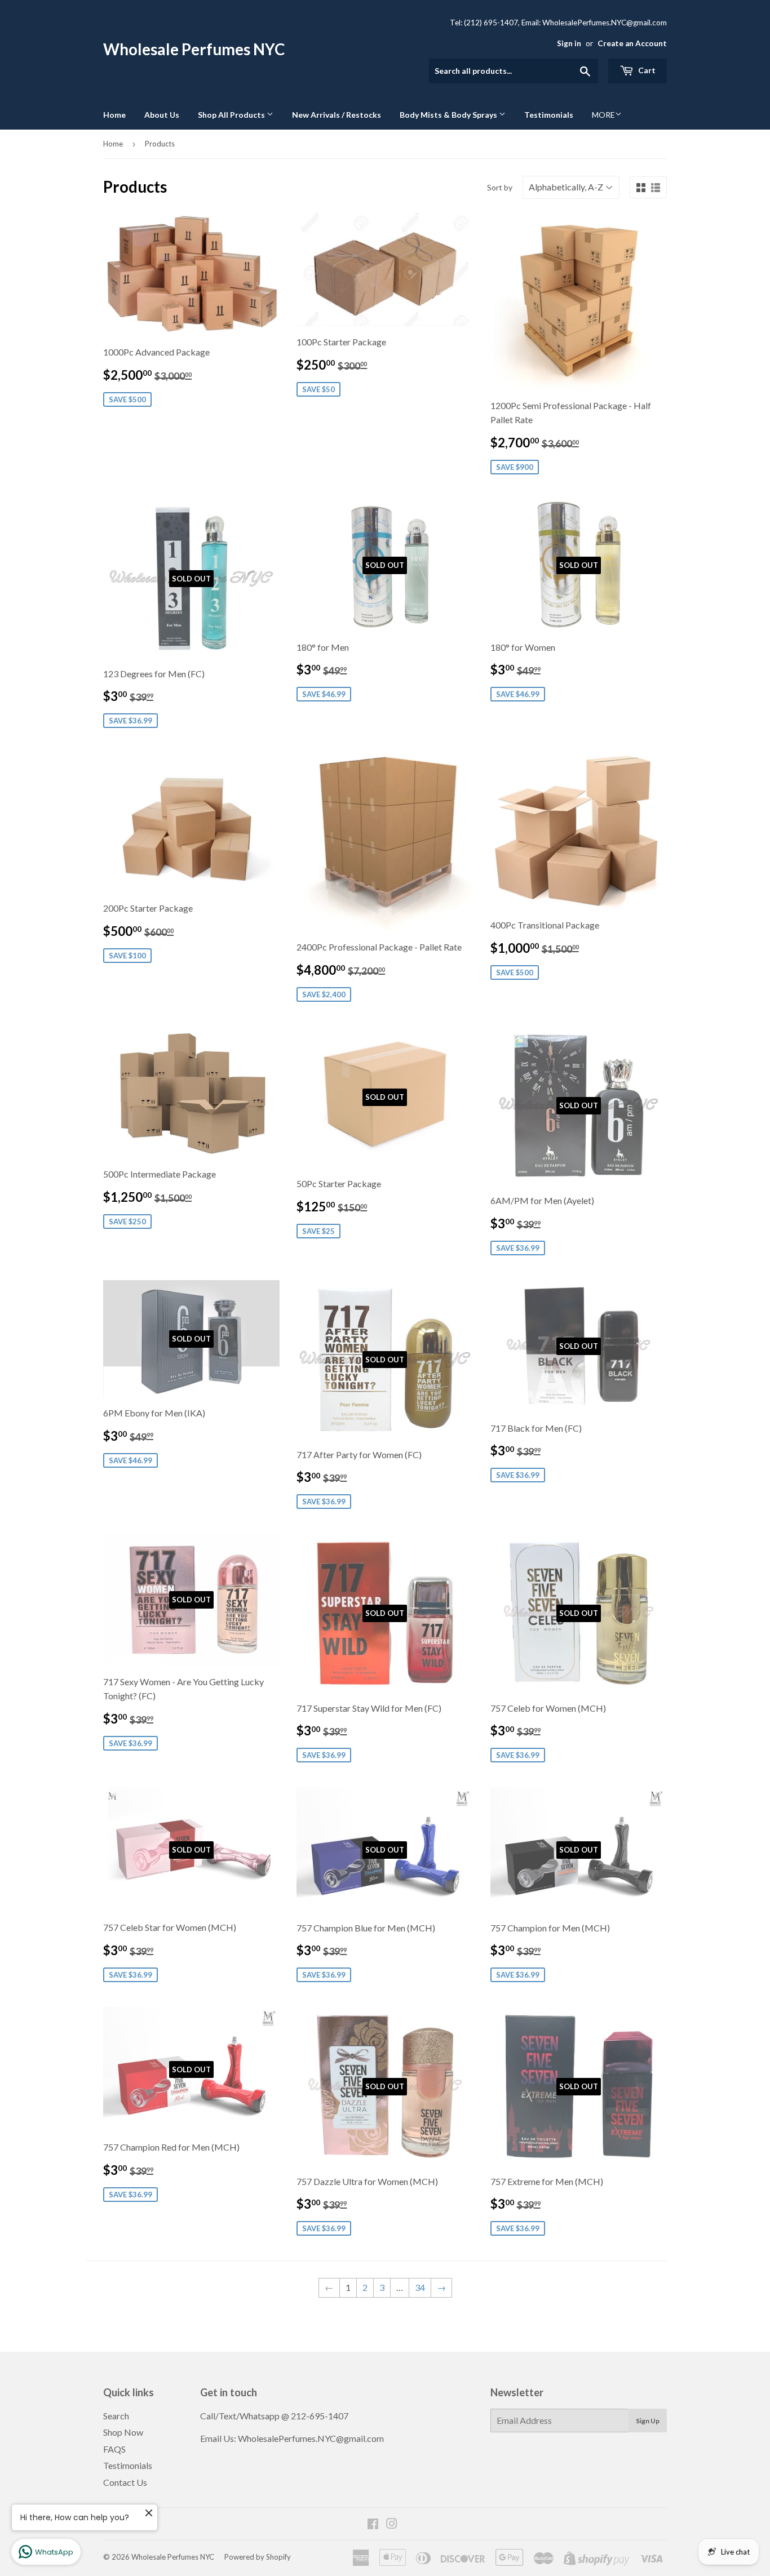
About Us (162, 115)
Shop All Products (232, 115)
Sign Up (648, 2421)
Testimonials (549, 115)
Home (114, 115)
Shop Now (123, 2432)
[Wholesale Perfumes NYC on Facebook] (373, 2524)
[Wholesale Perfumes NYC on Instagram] (392, 2524)
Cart (646, 70)
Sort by (500, 187)
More (603, 115)
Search (116, 2416)
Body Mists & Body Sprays (449, 115)
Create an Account (632, 43)
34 (420, 2287)
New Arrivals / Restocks (337, 115)
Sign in (569, 43)
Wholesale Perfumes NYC (194, 49)
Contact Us (125, 2482)
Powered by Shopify (258, 2557)
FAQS (114, 2449)
